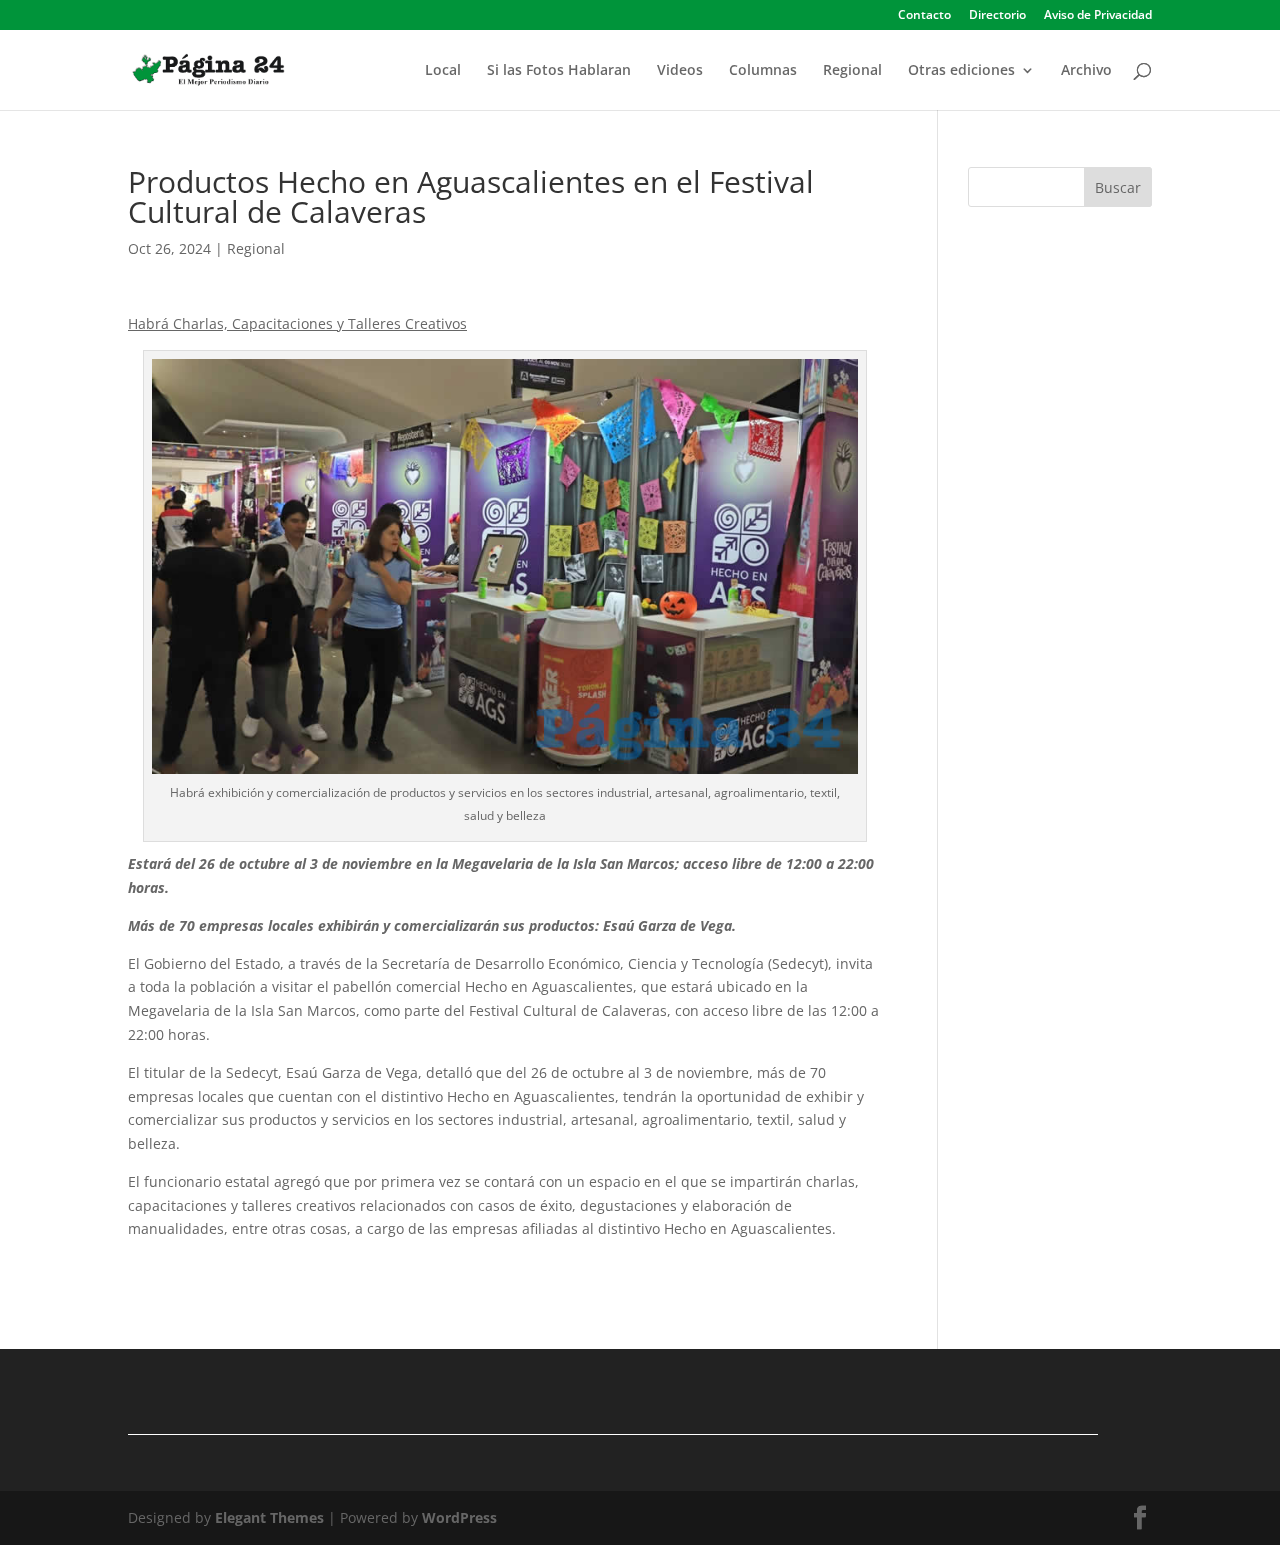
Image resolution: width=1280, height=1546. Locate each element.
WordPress (459, 1517)
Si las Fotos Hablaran (559, 71)
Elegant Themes (269, 1517)
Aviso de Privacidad (1098, 16)
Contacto (924, 16)
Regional (852, 71)
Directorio (997, 16)
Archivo (1086, 71)
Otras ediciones (961, 71)
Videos (680, 71)
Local (443, 71)
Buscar (1118, 187)
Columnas (763, 71)
